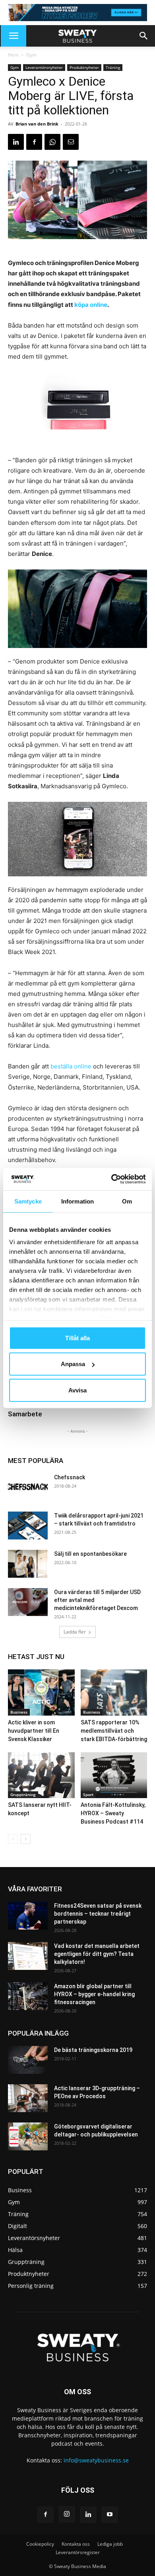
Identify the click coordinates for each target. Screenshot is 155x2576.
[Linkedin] (16, 142)
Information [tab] (77, 1201)
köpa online (91, 305)
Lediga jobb (110, 2544)
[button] (14, 36)
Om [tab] (127, 1201)
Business (19, 1712)
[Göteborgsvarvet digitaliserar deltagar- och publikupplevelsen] (28, 2136)
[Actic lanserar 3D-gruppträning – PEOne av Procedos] (28, 2098)
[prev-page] (13, 1839)
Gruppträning (23, 1795)
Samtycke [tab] (28, 1201)
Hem (13, 55)
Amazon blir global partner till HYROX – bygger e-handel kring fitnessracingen (94, 1994)
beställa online (71, 1066)
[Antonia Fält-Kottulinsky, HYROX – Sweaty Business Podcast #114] (114, 1775)
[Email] (71, 142)
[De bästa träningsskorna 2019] (28, 2060)
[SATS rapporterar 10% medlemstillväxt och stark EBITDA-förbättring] (114, 1692)
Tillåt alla (77, 1338)
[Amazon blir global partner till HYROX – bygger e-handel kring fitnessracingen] (28, 1996)
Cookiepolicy (40, 2544)
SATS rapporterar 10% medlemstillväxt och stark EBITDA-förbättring (114, 1731)
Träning (113, 67)
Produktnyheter (84, 67)
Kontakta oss (76, 2544)
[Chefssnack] (28, 1487)
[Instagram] (67, 2514)
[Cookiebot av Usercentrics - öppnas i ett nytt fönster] (111, 1179)
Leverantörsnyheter (44, 67)
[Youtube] (110, 2515)
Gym (31, 55)
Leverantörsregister (78, 2552)
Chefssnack (70, 1477)
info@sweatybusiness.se (96, 2460)
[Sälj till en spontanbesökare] (28, 1564)
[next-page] (26, 1839)
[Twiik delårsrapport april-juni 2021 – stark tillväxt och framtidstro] (28, 1526)
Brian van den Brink (37, 124)
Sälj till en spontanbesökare (90, 1554)
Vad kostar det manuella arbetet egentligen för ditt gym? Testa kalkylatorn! (97, 1954)
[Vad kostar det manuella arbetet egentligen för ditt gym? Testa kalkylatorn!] (28, 1956)
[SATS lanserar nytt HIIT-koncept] (41, 1775)
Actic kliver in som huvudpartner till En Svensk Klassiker (34, 1731)
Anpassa (73, 1364)
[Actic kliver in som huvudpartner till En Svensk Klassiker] (41, 1692)
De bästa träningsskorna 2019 (93, 2050)
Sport (88, 1795)
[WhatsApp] (52, 142)
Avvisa (77, 1390)
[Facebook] (34, 142)
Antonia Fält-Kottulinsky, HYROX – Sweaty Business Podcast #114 (113, 1813)
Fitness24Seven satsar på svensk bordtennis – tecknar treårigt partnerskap (98, 1914)
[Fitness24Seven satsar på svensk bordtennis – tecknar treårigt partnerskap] (28, 1916)
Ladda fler (75, 1632)
